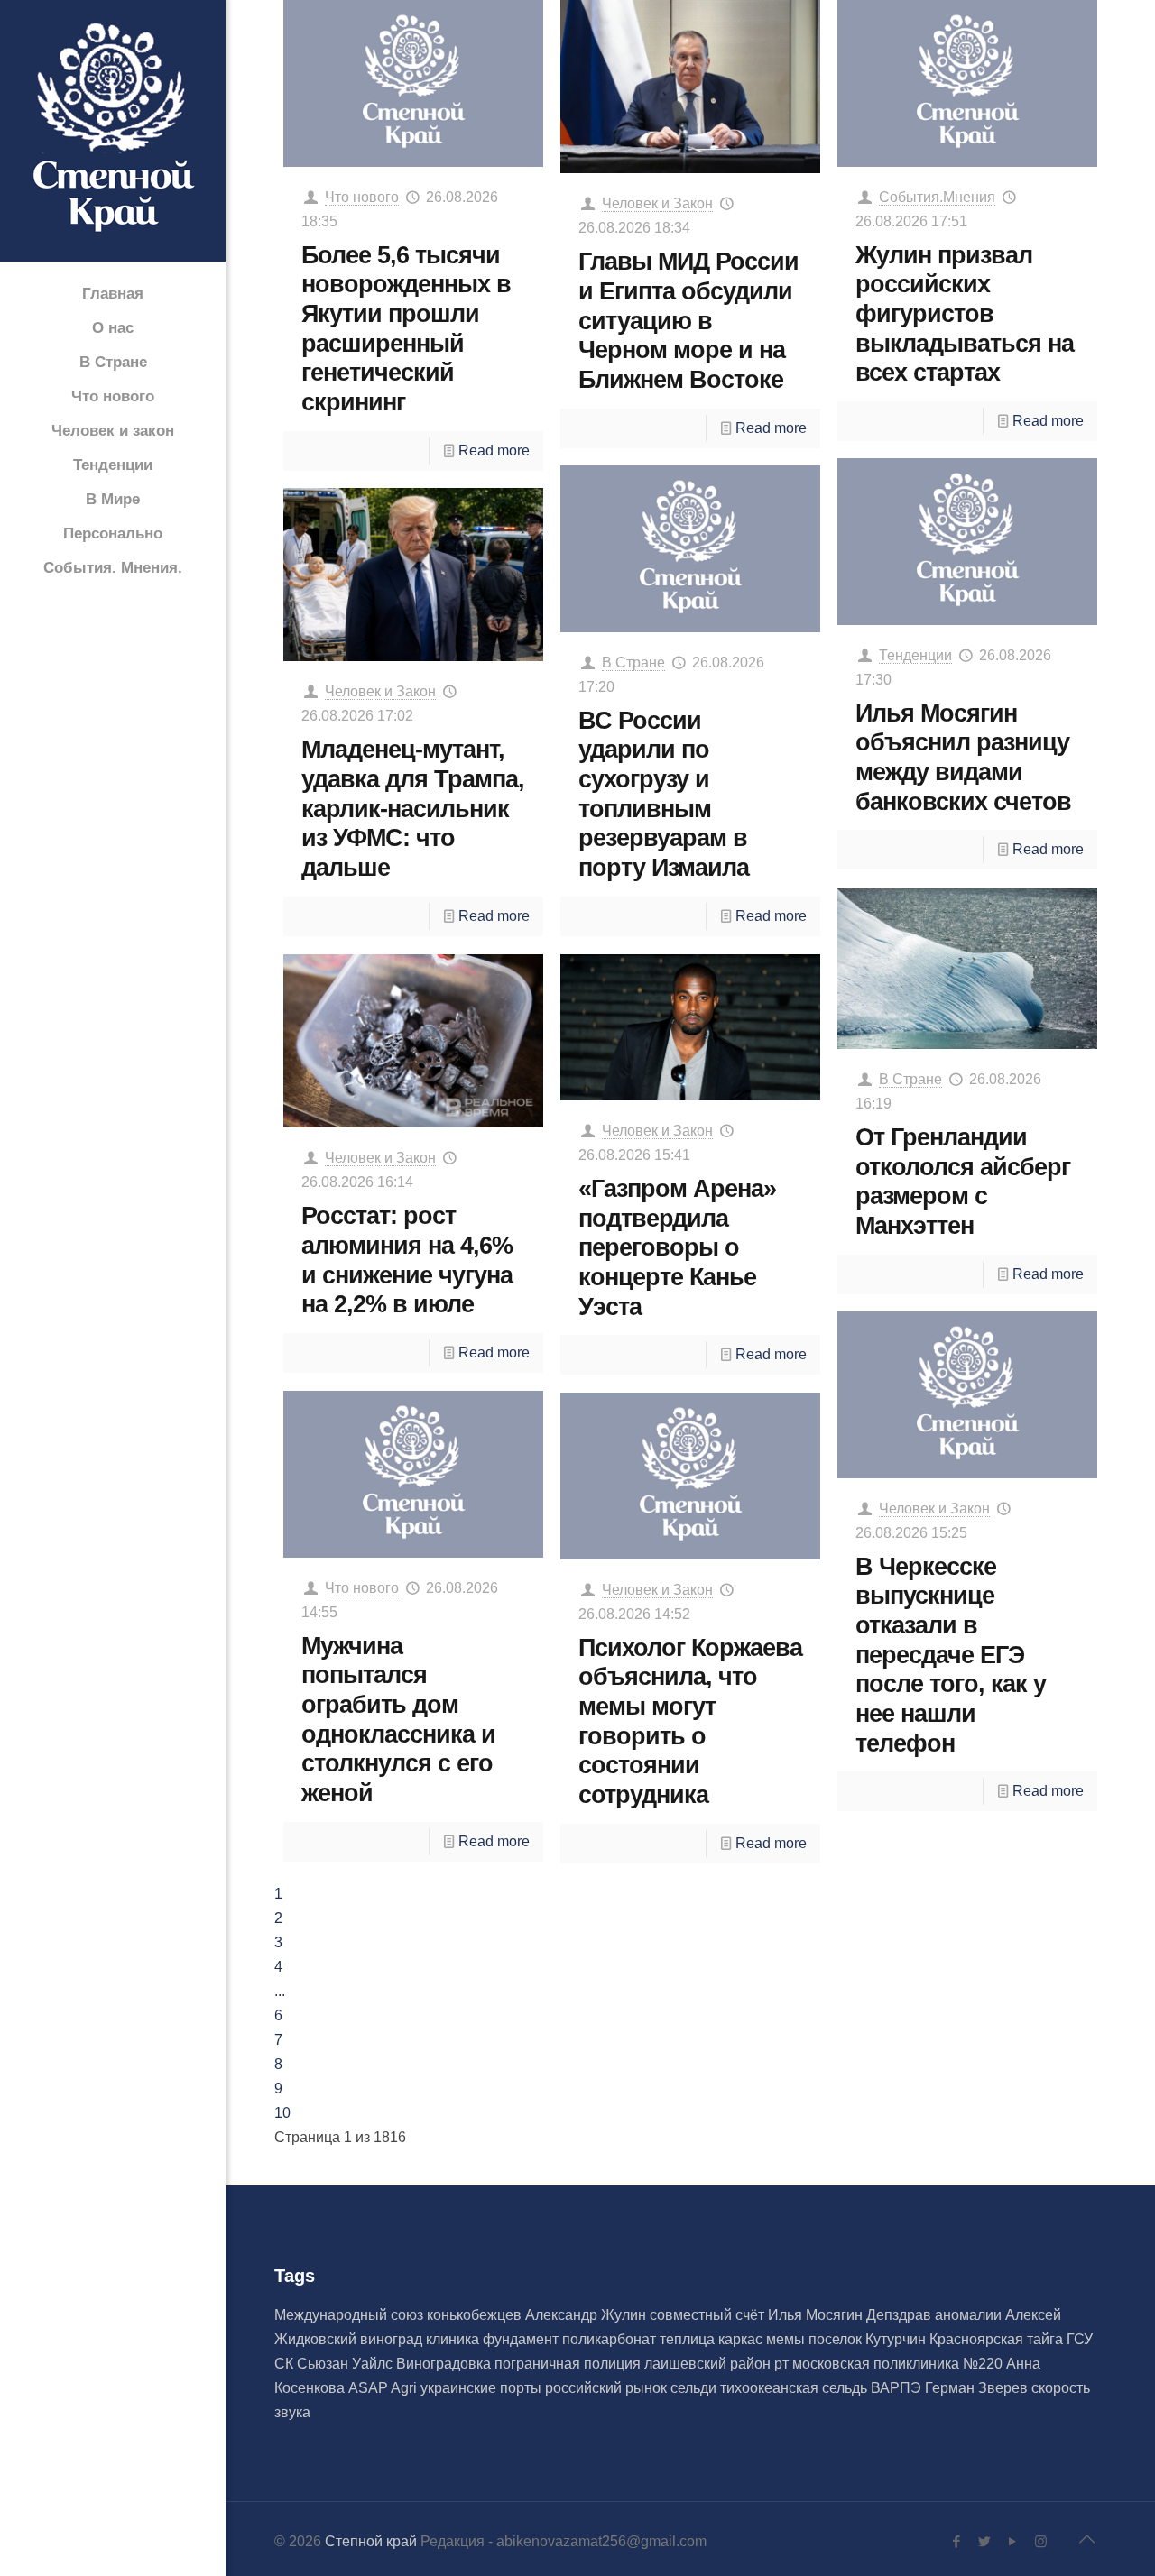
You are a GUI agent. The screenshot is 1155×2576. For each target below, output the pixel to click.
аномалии (970, 2315)
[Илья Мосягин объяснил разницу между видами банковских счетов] (968, 542)
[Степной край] (113, 132)
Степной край (371, 2541)
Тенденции (915, 655)
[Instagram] (1041, 2541)
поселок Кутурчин (869, 2339)
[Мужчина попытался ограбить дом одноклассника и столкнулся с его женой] (414, 1474)
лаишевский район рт (718, 2364)
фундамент (522, 2339)
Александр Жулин (587, 2315)
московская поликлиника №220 (899, 2364)
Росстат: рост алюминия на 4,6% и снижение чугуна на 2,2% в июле (407, 1260)
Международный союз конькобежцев (400, 2315)
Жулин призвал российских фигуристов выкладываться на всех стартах (965, 314)
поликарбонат (611, 2339)
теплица (689, 2339)
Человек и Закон (657, 203)
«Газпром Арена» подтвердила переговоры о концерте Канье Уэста (677, 1247)
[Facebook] (957, 2541)
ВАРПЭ (898, 2388)
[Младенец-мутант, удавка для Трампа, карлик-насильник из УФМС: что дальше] (414, 575)
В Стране (633, 662)
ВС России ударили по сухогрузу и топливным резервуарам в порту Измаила (664, 794)
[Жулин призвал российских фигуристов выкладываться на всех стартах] (968, 83)
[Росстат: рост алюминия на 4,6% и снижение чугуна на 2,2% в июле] (414, 1041)
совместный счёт (709, 2315)
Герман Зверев (978, 2388)
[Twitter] (985, 2541)
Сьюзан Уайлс (346, 2364)
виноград (393, 2339)
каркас (742, 2339)
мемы (787, 2339)
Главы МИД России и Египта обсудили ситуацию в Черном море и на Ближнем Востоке (688, 320)
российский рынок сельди (633, 2388)
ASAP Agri (384, 2388)
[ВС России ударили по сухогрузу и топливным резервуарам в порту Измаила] (691, 549)
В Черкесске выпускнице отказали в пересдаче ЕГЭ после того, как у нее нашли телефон (951, 1655)
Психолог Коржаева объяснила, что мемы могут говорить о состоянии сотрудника (690, 1721)
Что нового (362, 197)
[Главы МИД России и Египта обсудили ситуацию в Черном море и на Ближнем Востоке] (691, 87)
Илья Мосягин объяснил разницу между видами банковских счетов (963, 757)
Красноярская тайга (998, 2339)
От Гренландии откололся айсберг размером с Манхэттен (963, 1181)
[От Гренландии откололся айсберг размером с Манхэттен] (968, 969)
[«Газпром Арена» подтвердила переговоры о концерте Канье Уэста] (691, 1027)
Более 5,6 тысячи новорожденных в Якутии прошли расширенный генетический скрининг (406, 328)
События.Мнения (937, 197)
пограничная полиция (569, 2364)
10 (282, 2113)
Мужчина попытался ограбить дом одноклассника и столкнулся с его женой (398, 1719)
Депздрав (901, 2315)
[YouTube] (1013, 2541)
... (280, 1991)
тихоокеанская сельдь (795, 2388)
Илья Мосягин (817, 2315)
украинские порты (483, 2388)
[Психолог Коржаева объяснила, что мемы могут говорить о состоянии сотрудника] (691, 1476)
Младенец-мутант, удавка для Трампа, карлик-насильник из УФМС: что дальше (413, 808)
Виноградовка (445, 2364)
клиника (454, 2339)
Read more (494, 451)
